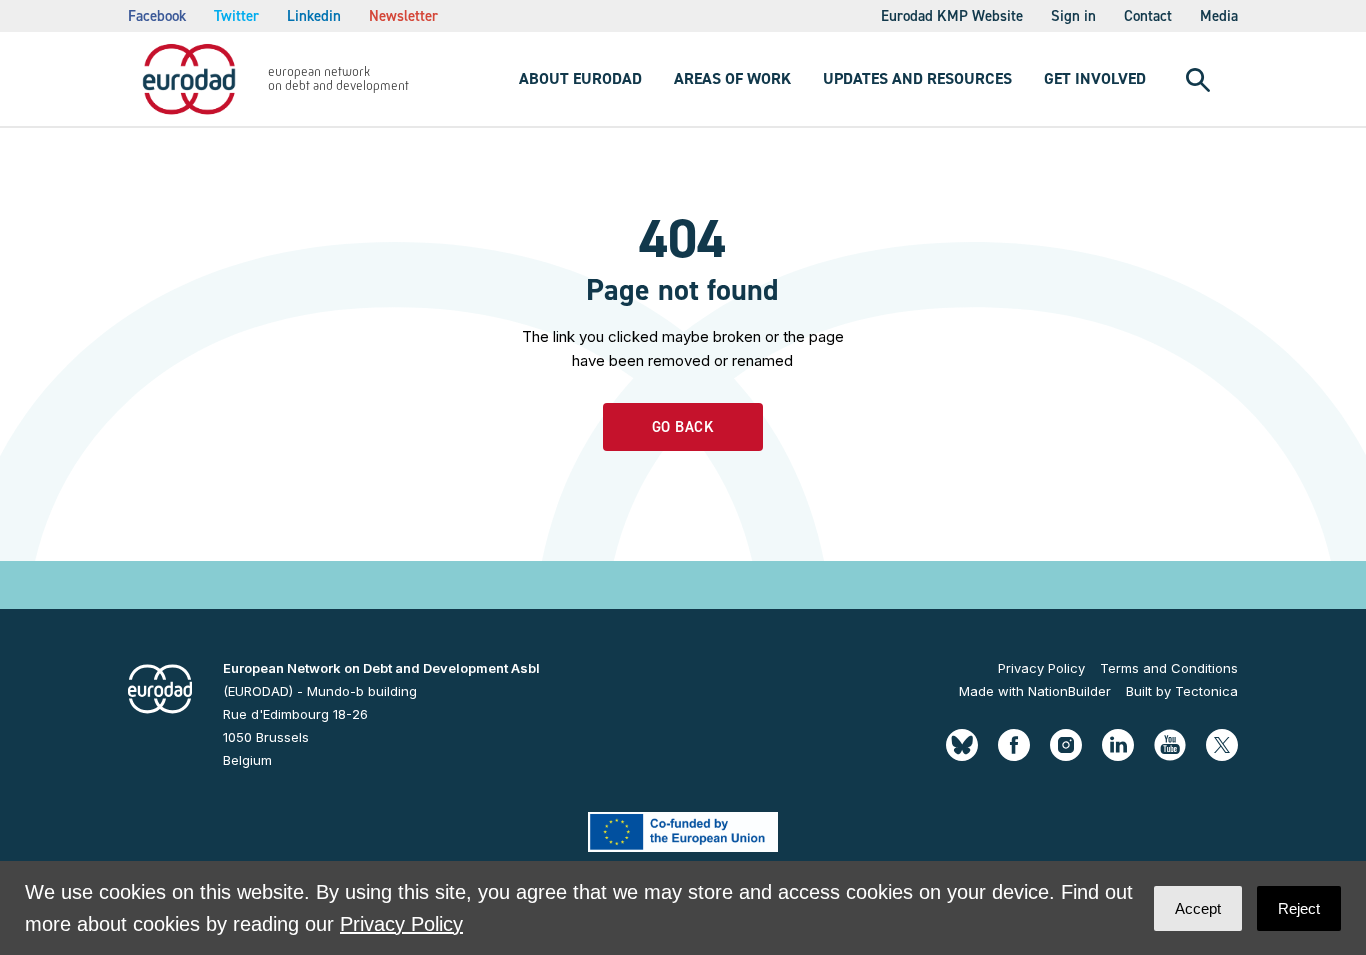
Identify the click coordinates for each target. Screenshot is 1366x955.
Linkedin (314, 16)
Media (1219, 16)
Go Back (683, 427)
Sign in (1073, 16)
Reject (1299, 908)
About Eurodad (580, 78)
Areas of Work (732, 78)
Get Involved (1095, 78)
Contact (1148, 16)
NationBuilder (1069, 691)
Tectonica (1206, 691)
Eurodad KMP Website (952, 16)
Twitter (236, 16)
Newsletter (403, 16)
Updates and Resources (917, 78)
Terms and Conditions (1169, 668)
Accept (1198, 908)
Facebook (157, 16)
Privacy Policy (1041, 668)
